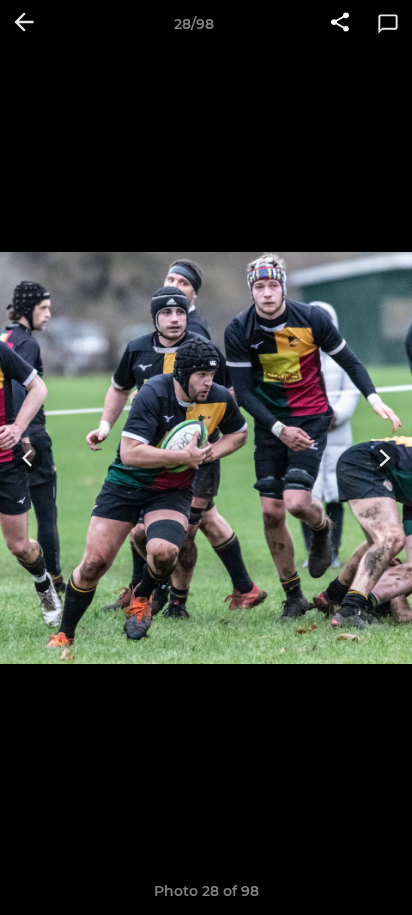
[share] (340, 24)
